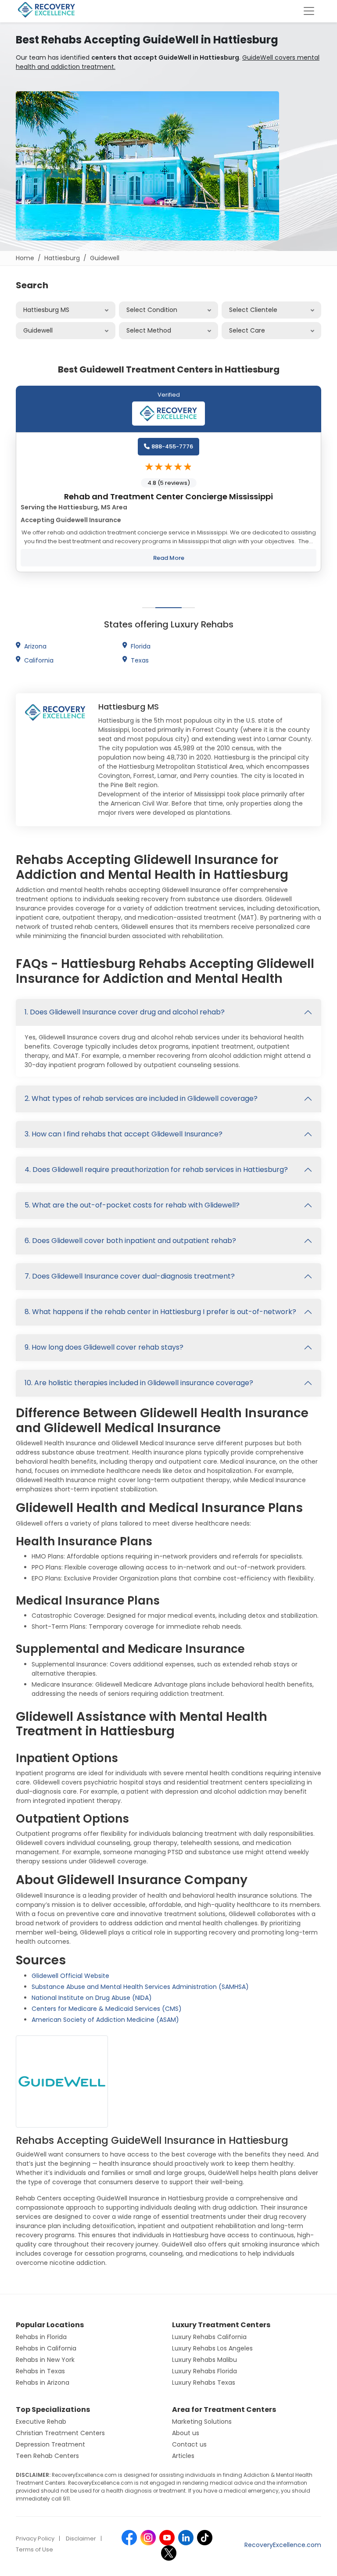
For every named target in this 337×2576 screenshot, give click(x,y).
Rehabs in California (46, 2348)
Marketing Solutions (202, 2422)
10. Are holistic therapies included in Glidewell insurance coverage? (139, 1383)
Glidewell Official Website (70, 1976)
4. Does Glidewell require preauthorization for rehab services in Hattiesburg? (156, 1170)
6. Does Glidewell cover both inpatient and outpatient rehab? (130, 1241)
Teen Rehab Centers (47, 2456)
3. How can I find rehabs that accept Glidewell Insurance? (124, 1134)
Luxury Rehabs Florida (204, 2371)
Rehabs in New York (45, 2360)
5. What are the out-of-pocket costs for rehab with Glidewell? (132, 1205)
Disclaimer (81, 2538)
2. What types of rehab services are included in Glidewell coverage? (141, 1098)
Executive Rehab (41, 2422)
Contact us (189, 2444)
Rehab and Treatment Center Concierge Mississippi (168, 496)
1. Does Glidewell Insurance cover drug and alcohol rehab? (125, 1012)
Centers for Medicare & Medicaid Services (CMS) (107, 2009)
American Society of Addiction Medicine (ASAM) (105, 2020)
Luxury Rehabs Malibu (204, 2360)
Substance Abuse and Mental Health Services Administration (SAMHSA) (140, 1987)
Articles (183, 2456)
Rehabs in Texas (40, 2371)
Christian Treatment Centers (60, 2433)
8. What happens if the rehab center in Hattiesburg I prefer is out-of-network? (160, 1312)
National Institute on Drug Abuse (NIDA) (92, 1998)
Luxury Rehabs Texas (204, 2383)
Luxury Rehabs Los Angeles (212, 2348)
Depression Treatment (50, 2444)
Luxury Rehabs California (209, 2337)
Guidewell (105, 258)
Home (25, 258)
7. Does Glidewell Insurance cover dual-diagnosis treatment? (130, 1276)
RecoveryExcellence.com (283, 2545)
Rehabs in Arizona (43, 2383)
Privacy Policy (35, 2538)
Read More (169, 558)
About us (186, 2433)
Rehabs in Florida (41, 2337)
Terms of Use (34, 2549)
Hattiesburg (62, 258)
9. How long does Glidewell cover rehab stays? (104, 1347)
